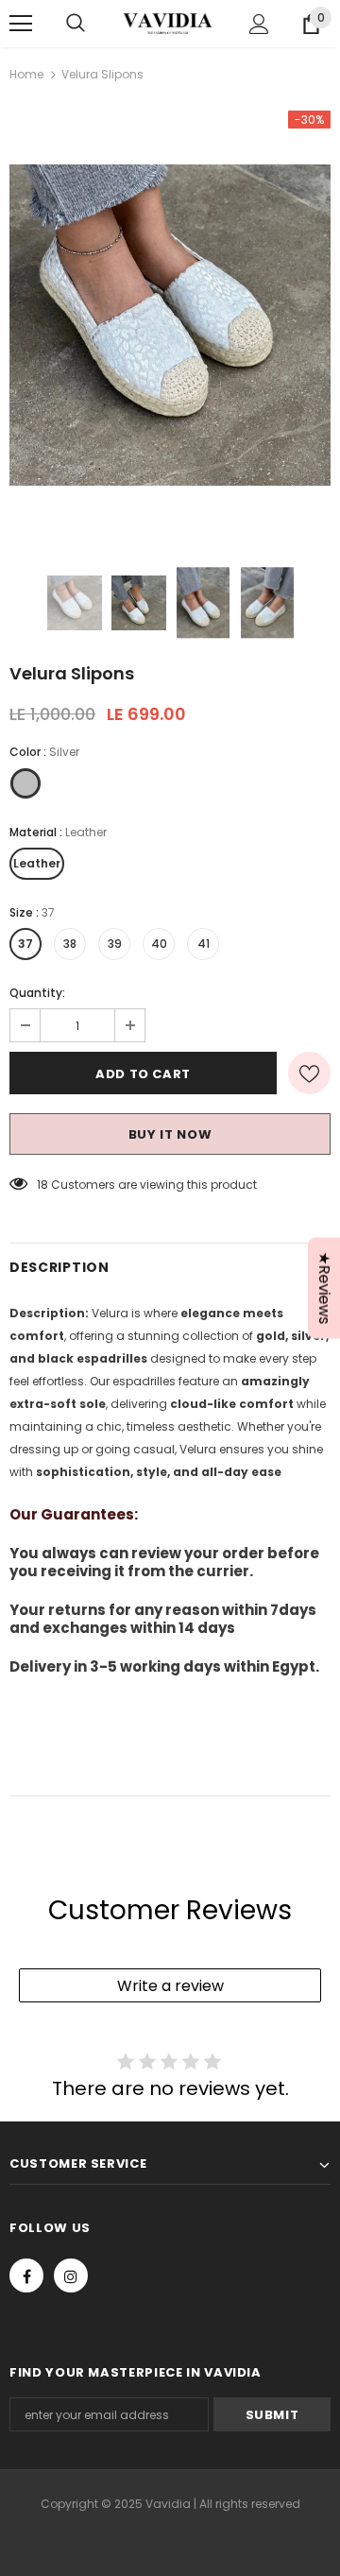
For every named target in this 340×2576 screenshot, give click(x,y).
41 (204, 944)
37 (25, 944)
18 (42, 1185)
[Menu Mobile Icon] (21, 24)
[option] (170, 325)
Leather (37, 863)
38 (70, 944)
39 (115, 944)
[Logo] (168, 24)
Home (26, 74)
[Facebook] (26, 2275)
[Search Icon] (76, 24)
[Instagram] (71, 2275)
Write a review (170, 1986)
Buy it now (170, 1134)
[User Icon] (259, 24)
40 (159, 944)
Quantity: (37, 993)
